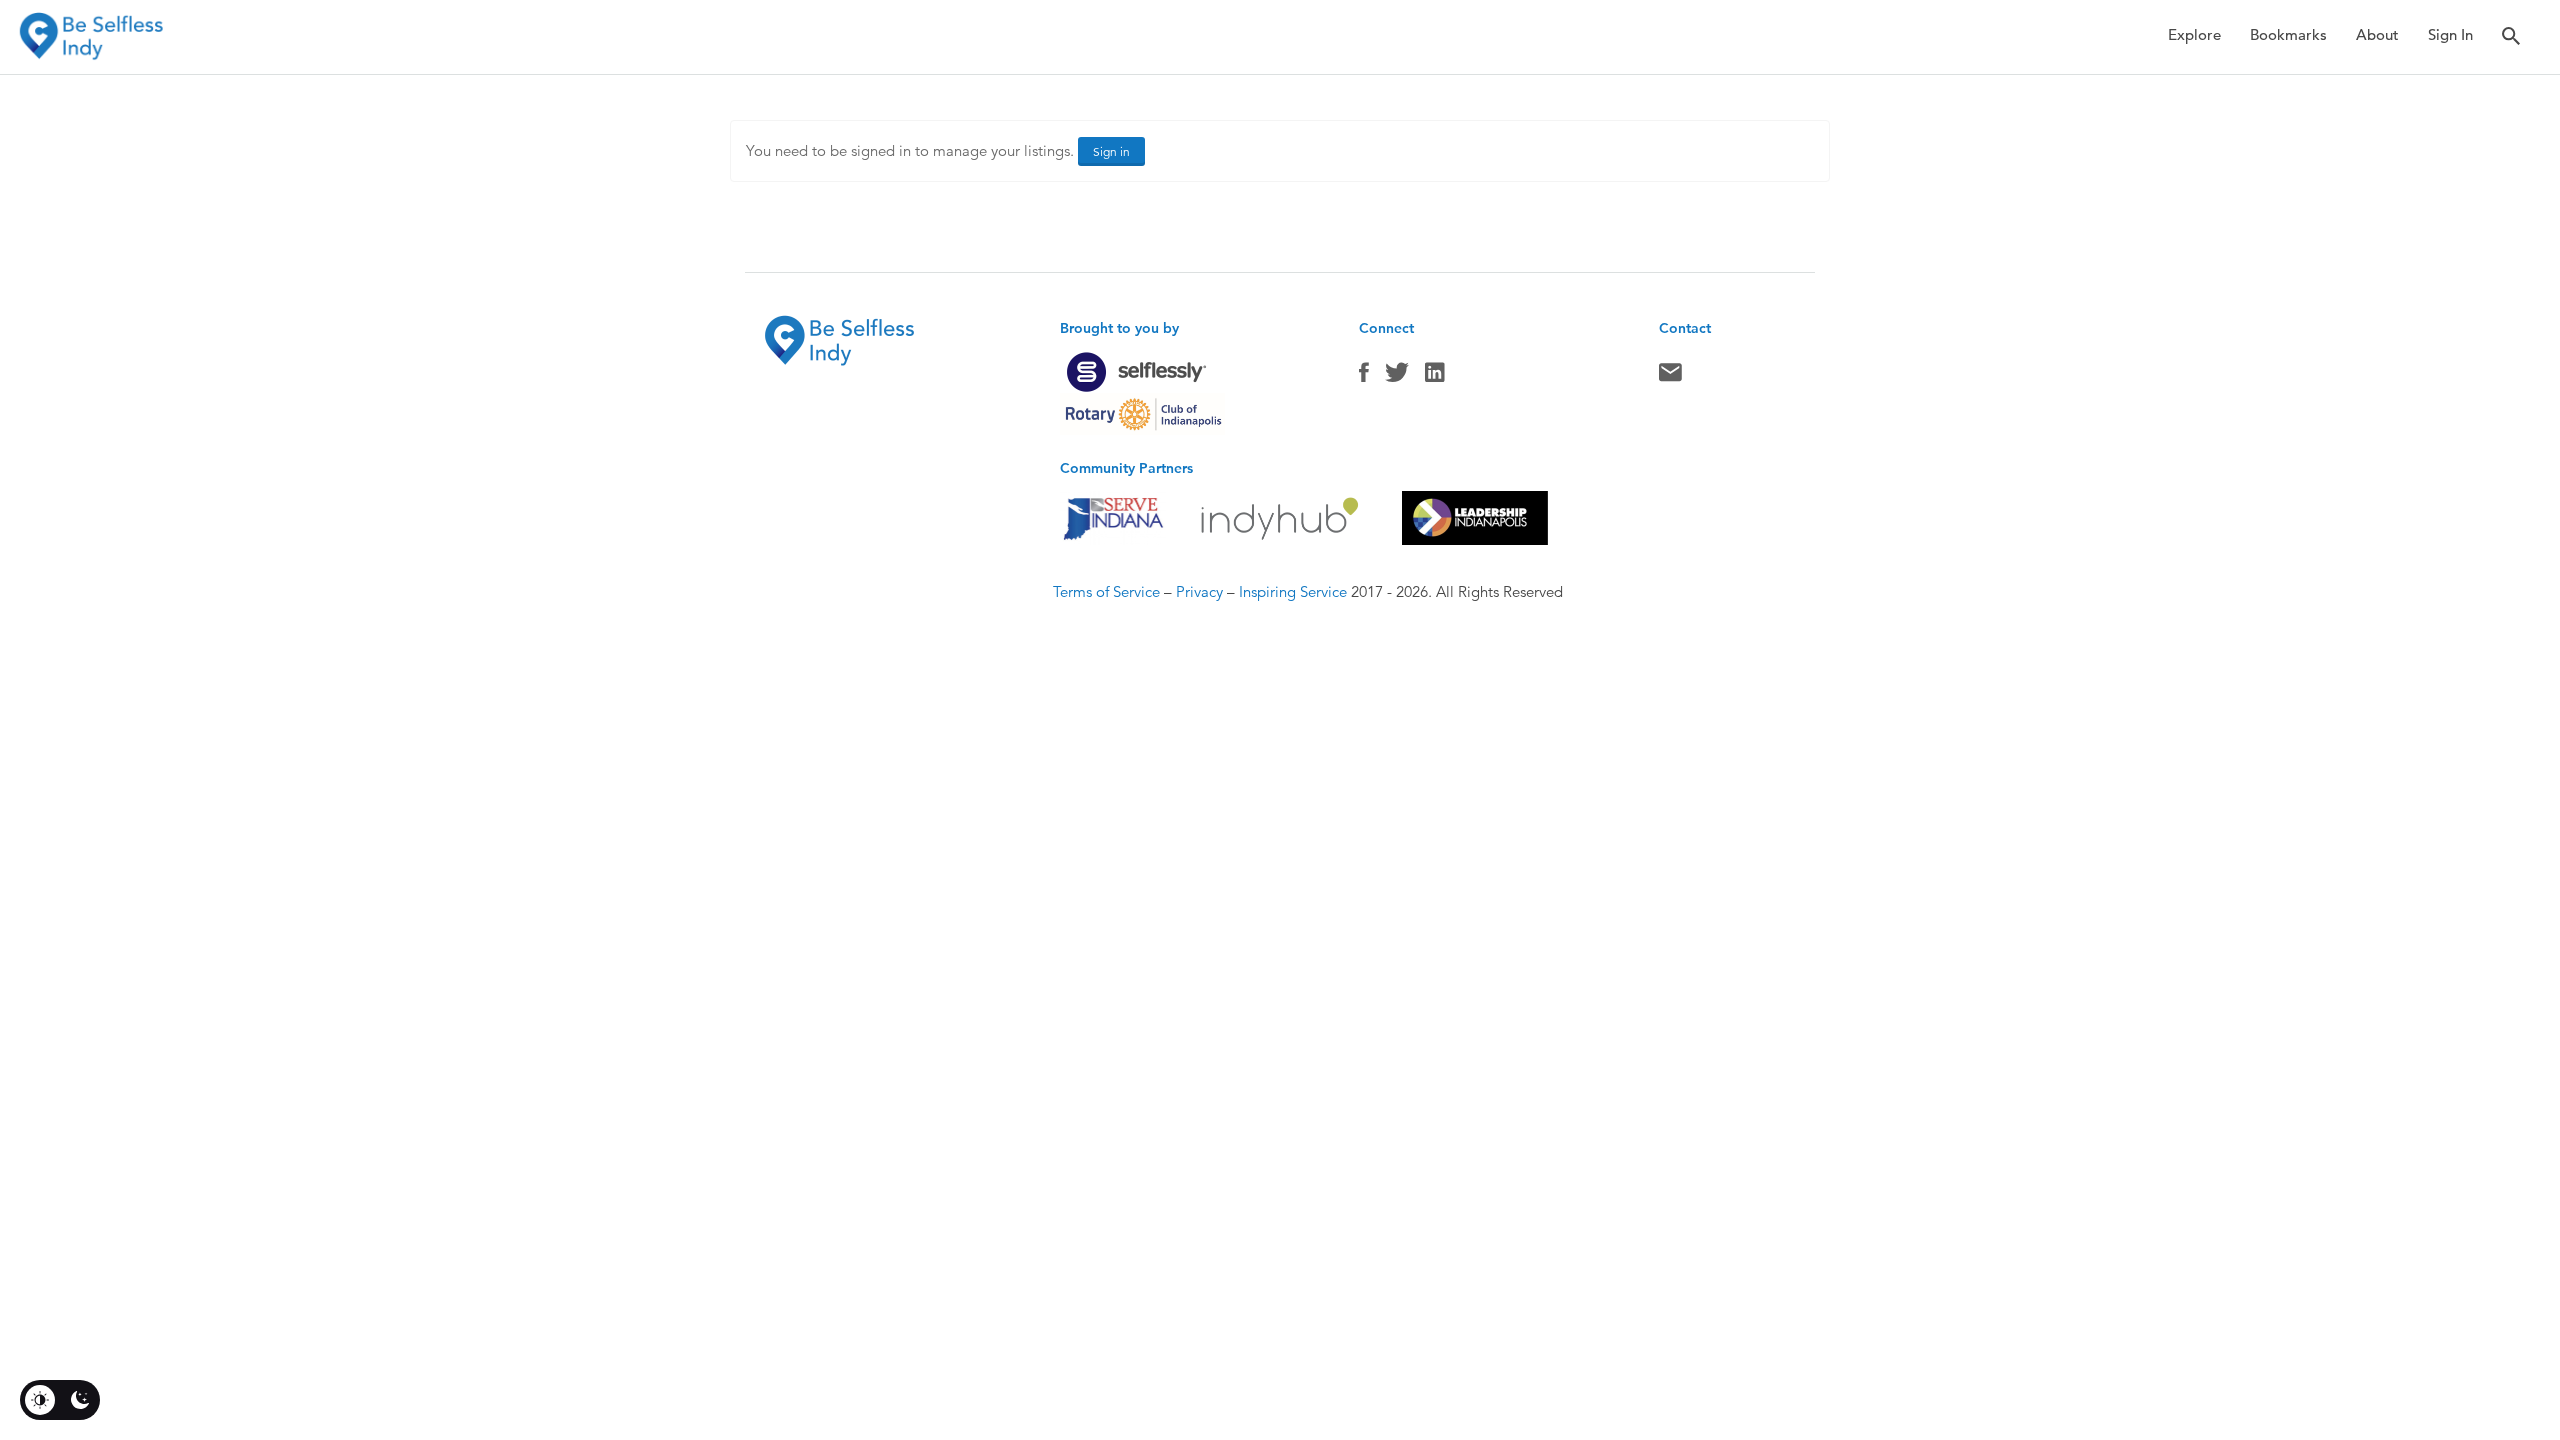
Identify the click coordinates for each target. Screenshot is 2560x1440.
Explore (2194, 34)
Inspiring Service (1293, 591)
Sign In (2450, 34)
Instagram (1435, 377)
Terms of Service (1106, 591)
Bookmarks (2288, 34)
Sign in (1111, 151)
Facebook (1364, 377)
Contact (1670, 377)
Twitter (1397, 377)
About (2377, 34)
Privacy (1199, 591)
